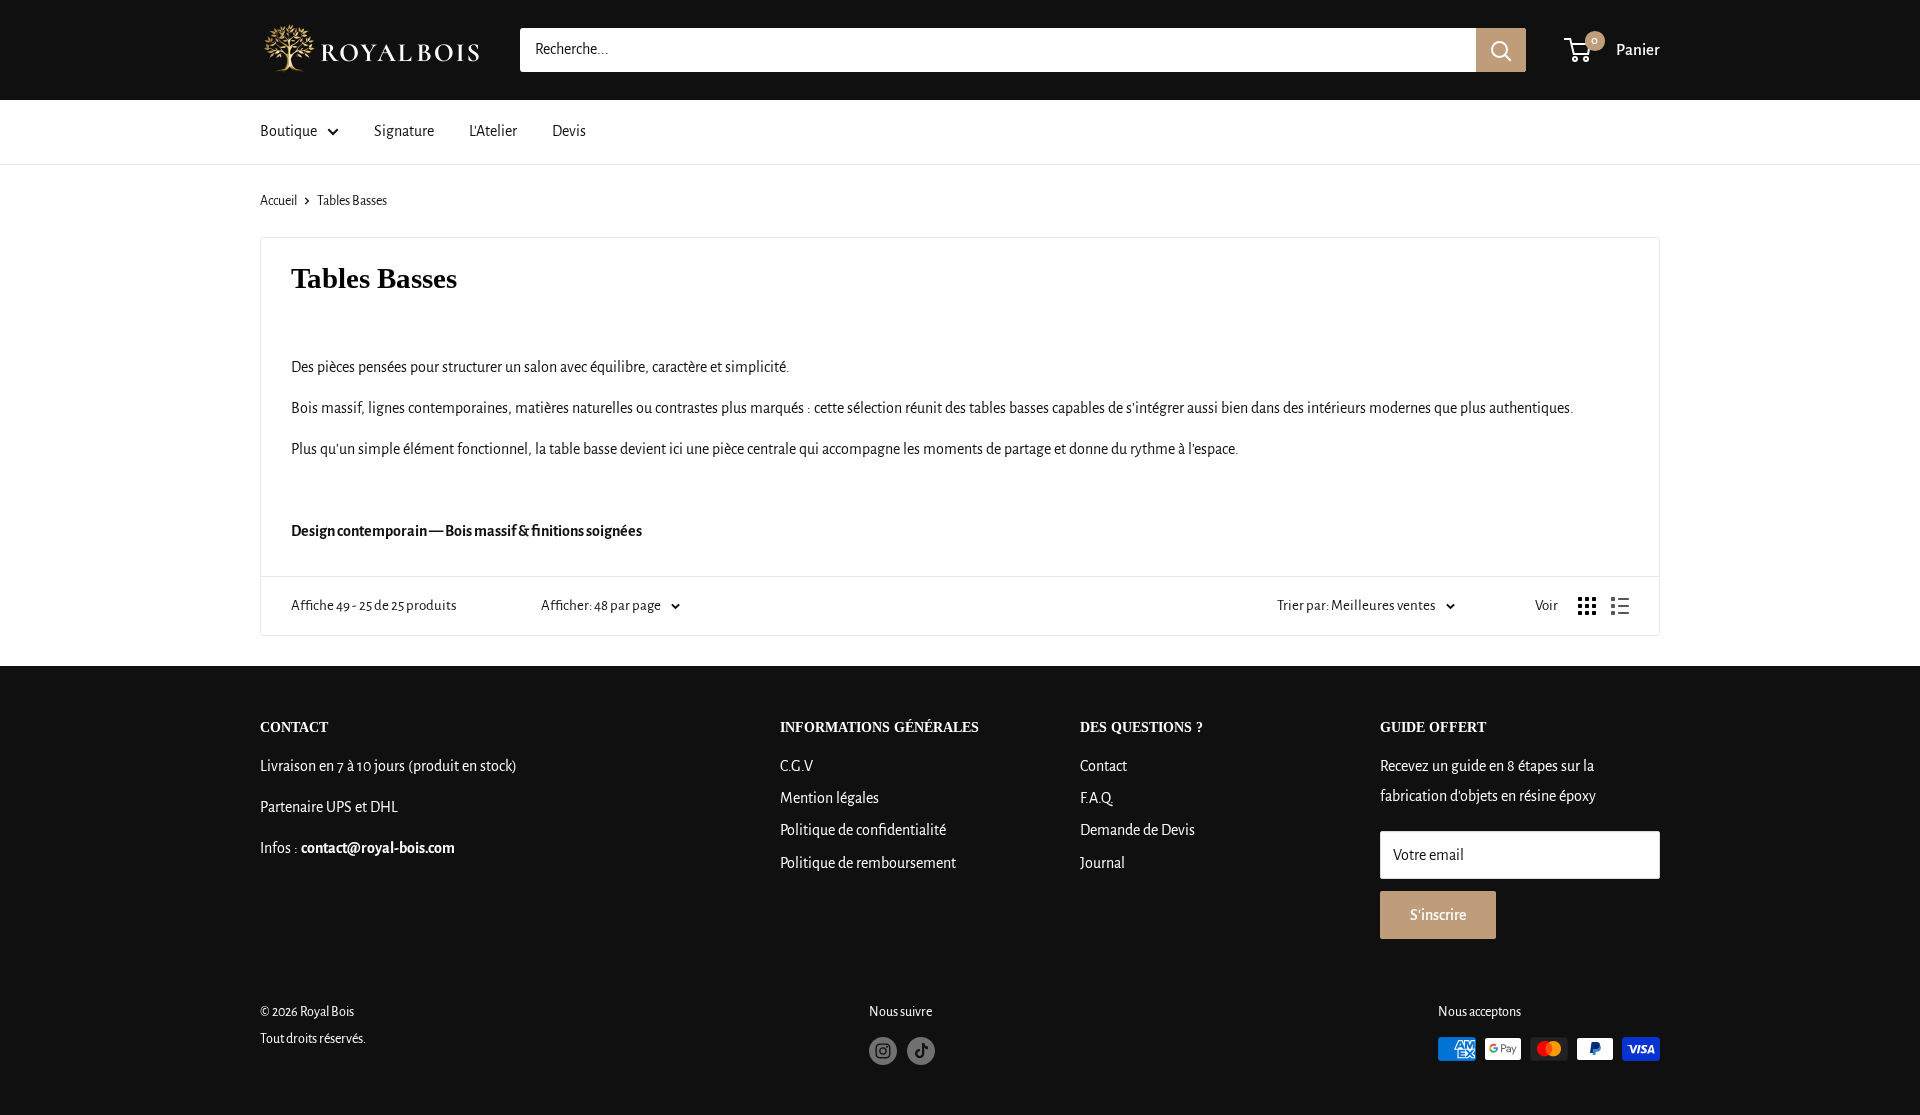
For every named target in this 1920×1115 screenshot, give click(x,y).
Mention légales (829, 798)
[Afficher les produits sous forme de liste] (1620, 606)
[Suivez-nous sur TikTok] (921, 1051)
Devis (569, 131)
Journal (1102, 863)
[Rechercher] (1501, 50)
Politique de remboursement (868, 863)
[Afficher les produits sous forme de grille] (1587, 606)
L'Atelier (493, 131)
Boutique (288, 131)
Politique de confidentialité (863, 830)
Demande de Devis (1137, 830)
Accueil (278, 201)
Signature (404, 131)
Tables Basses (352, 201)
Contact (1103, 766)
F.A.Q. (1097, 798)
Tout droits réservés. (313, 1039)
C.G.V (796, 766)
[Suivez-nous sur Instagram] (883, 1051)
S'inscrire (1438, 915)
